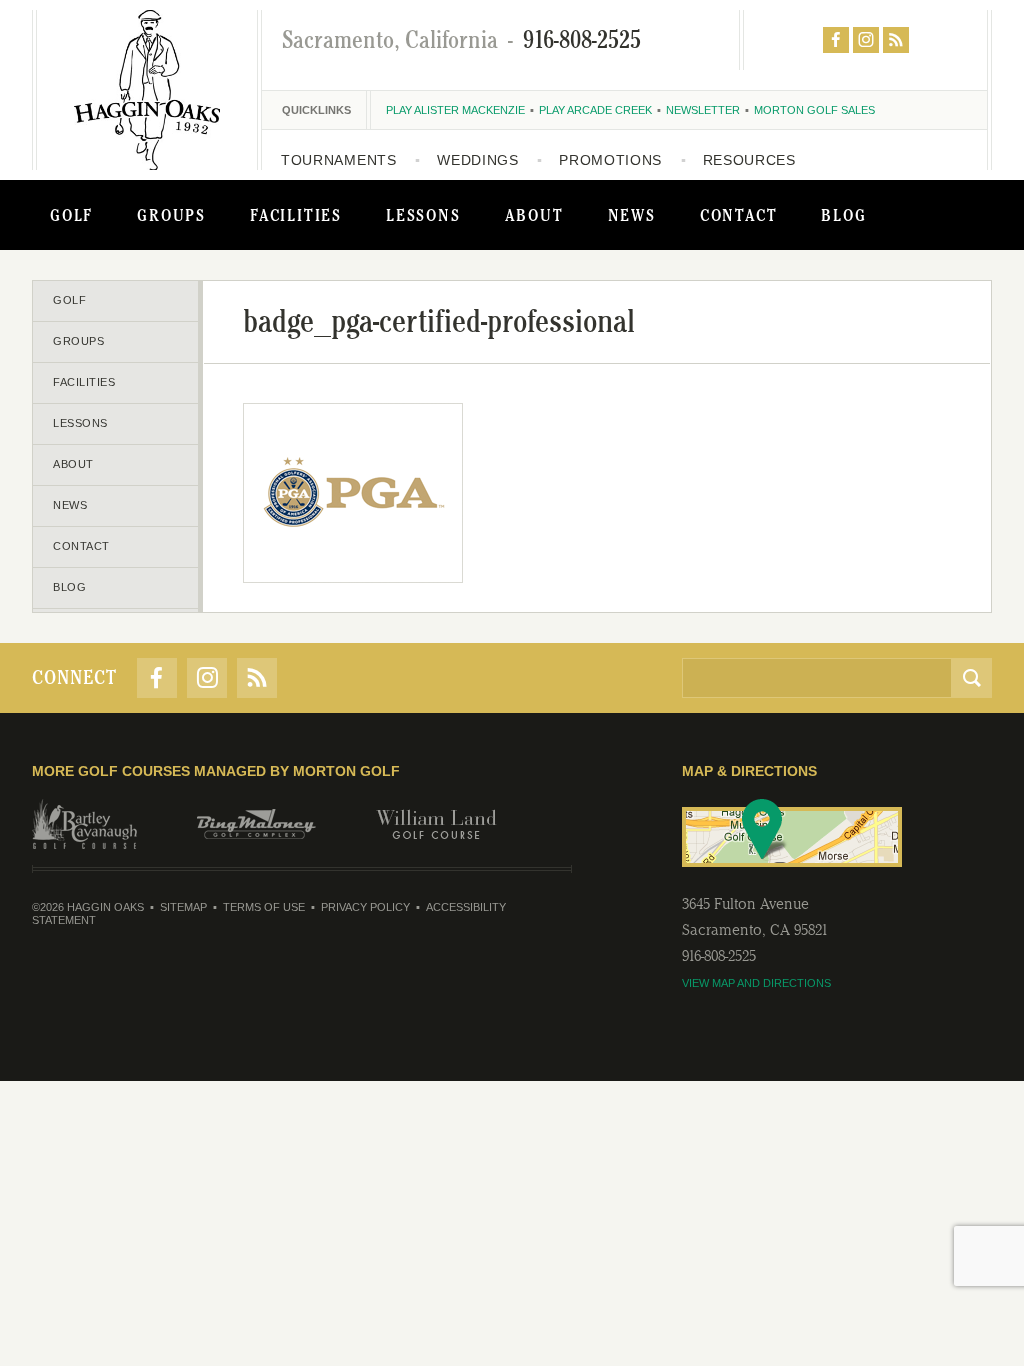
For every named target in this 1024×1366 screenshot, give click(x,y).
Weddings (478, 160)
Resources (749, 160)
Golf (71, 215)
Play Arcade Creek (595, 110)
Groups (171, 215)
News (632, 215)
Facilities (296, 215)
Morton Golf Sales (814, 110)
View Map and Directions (756, 983)
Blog (843, 215)
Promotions (610, 160)
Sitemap (183, 907)
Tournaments (339, 160)
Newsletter (703, 110)
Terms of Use (264, 907)
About (534, 215)
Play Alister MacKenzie (455, 110)
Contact (739, 215)
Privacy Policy (365, 907)
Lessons (423, 215)
